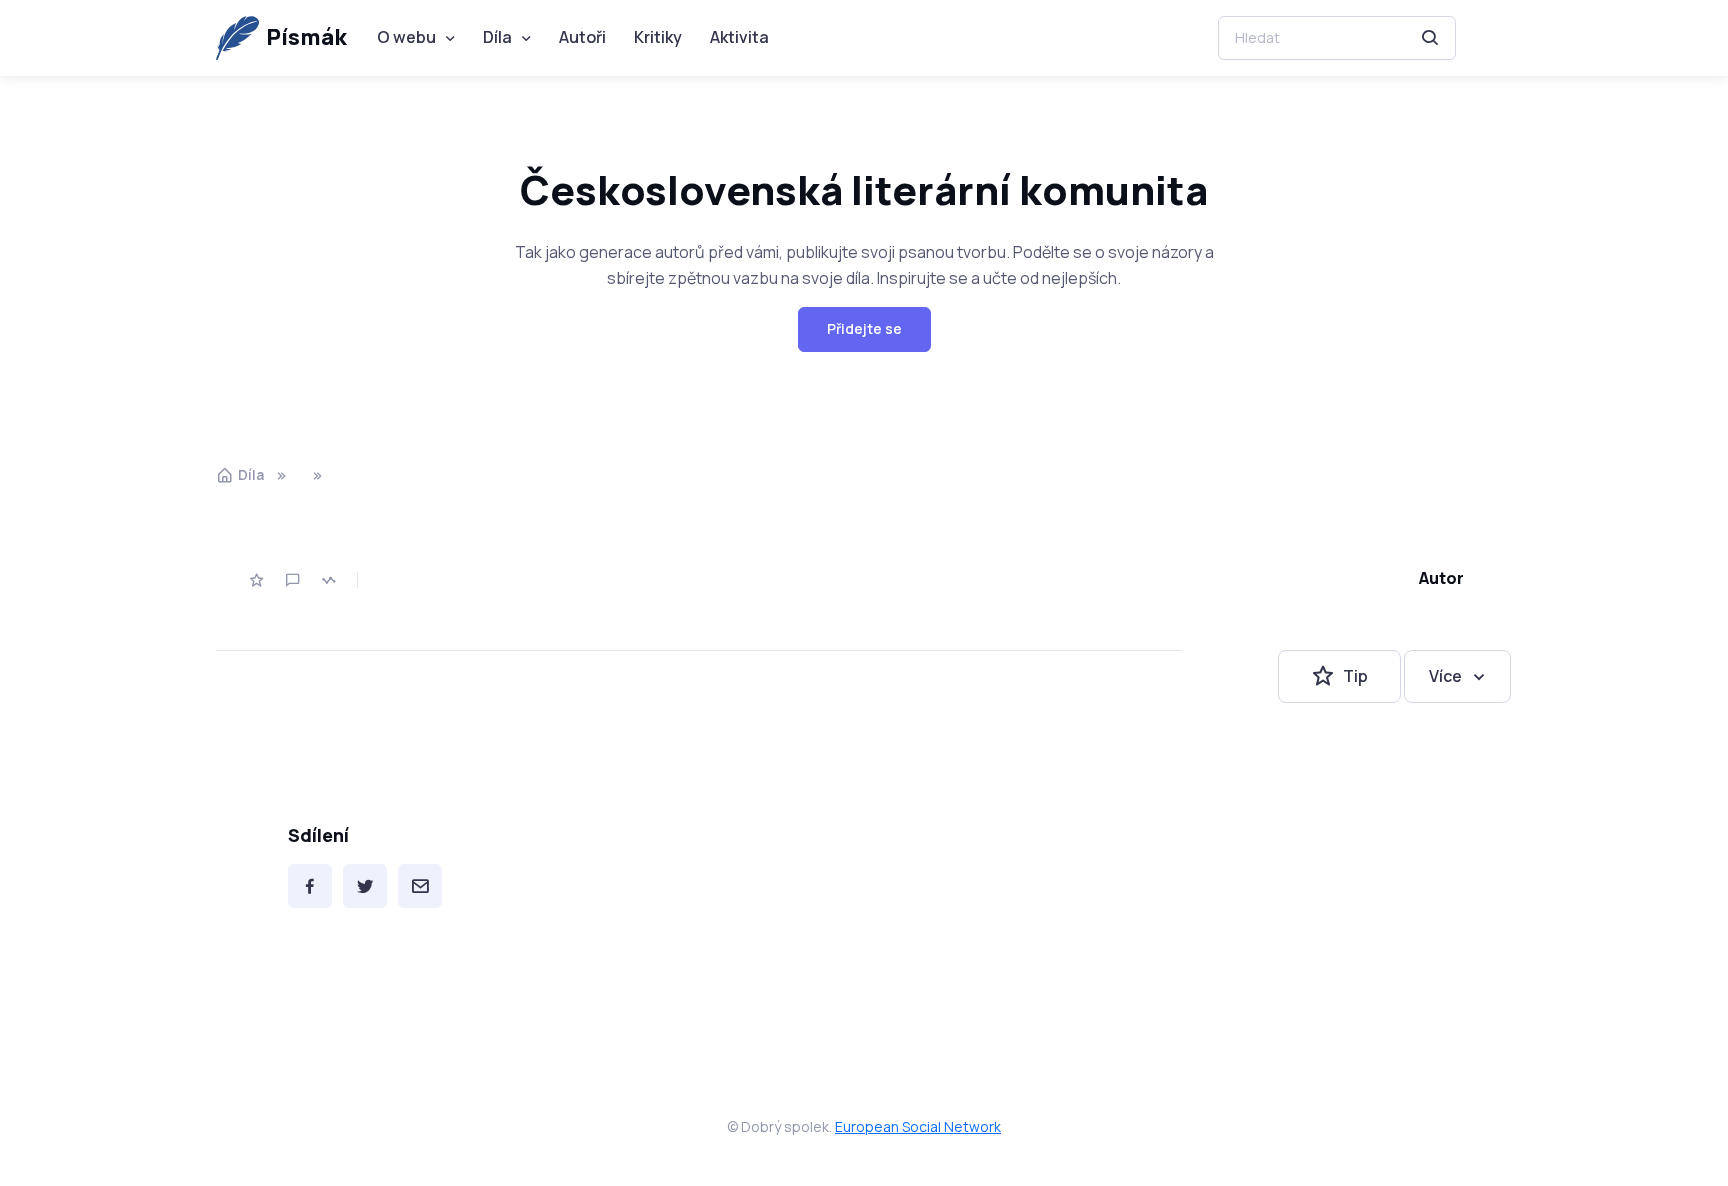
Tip (1355, 676)
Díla (497, 37)
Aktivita (739, 37)
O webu (406, 37)
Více (1445, 676)
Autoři (582, 37)
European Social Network (918, 1126)
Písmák (306, 37)
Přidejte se (864, 328)
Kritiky (658, 37)
